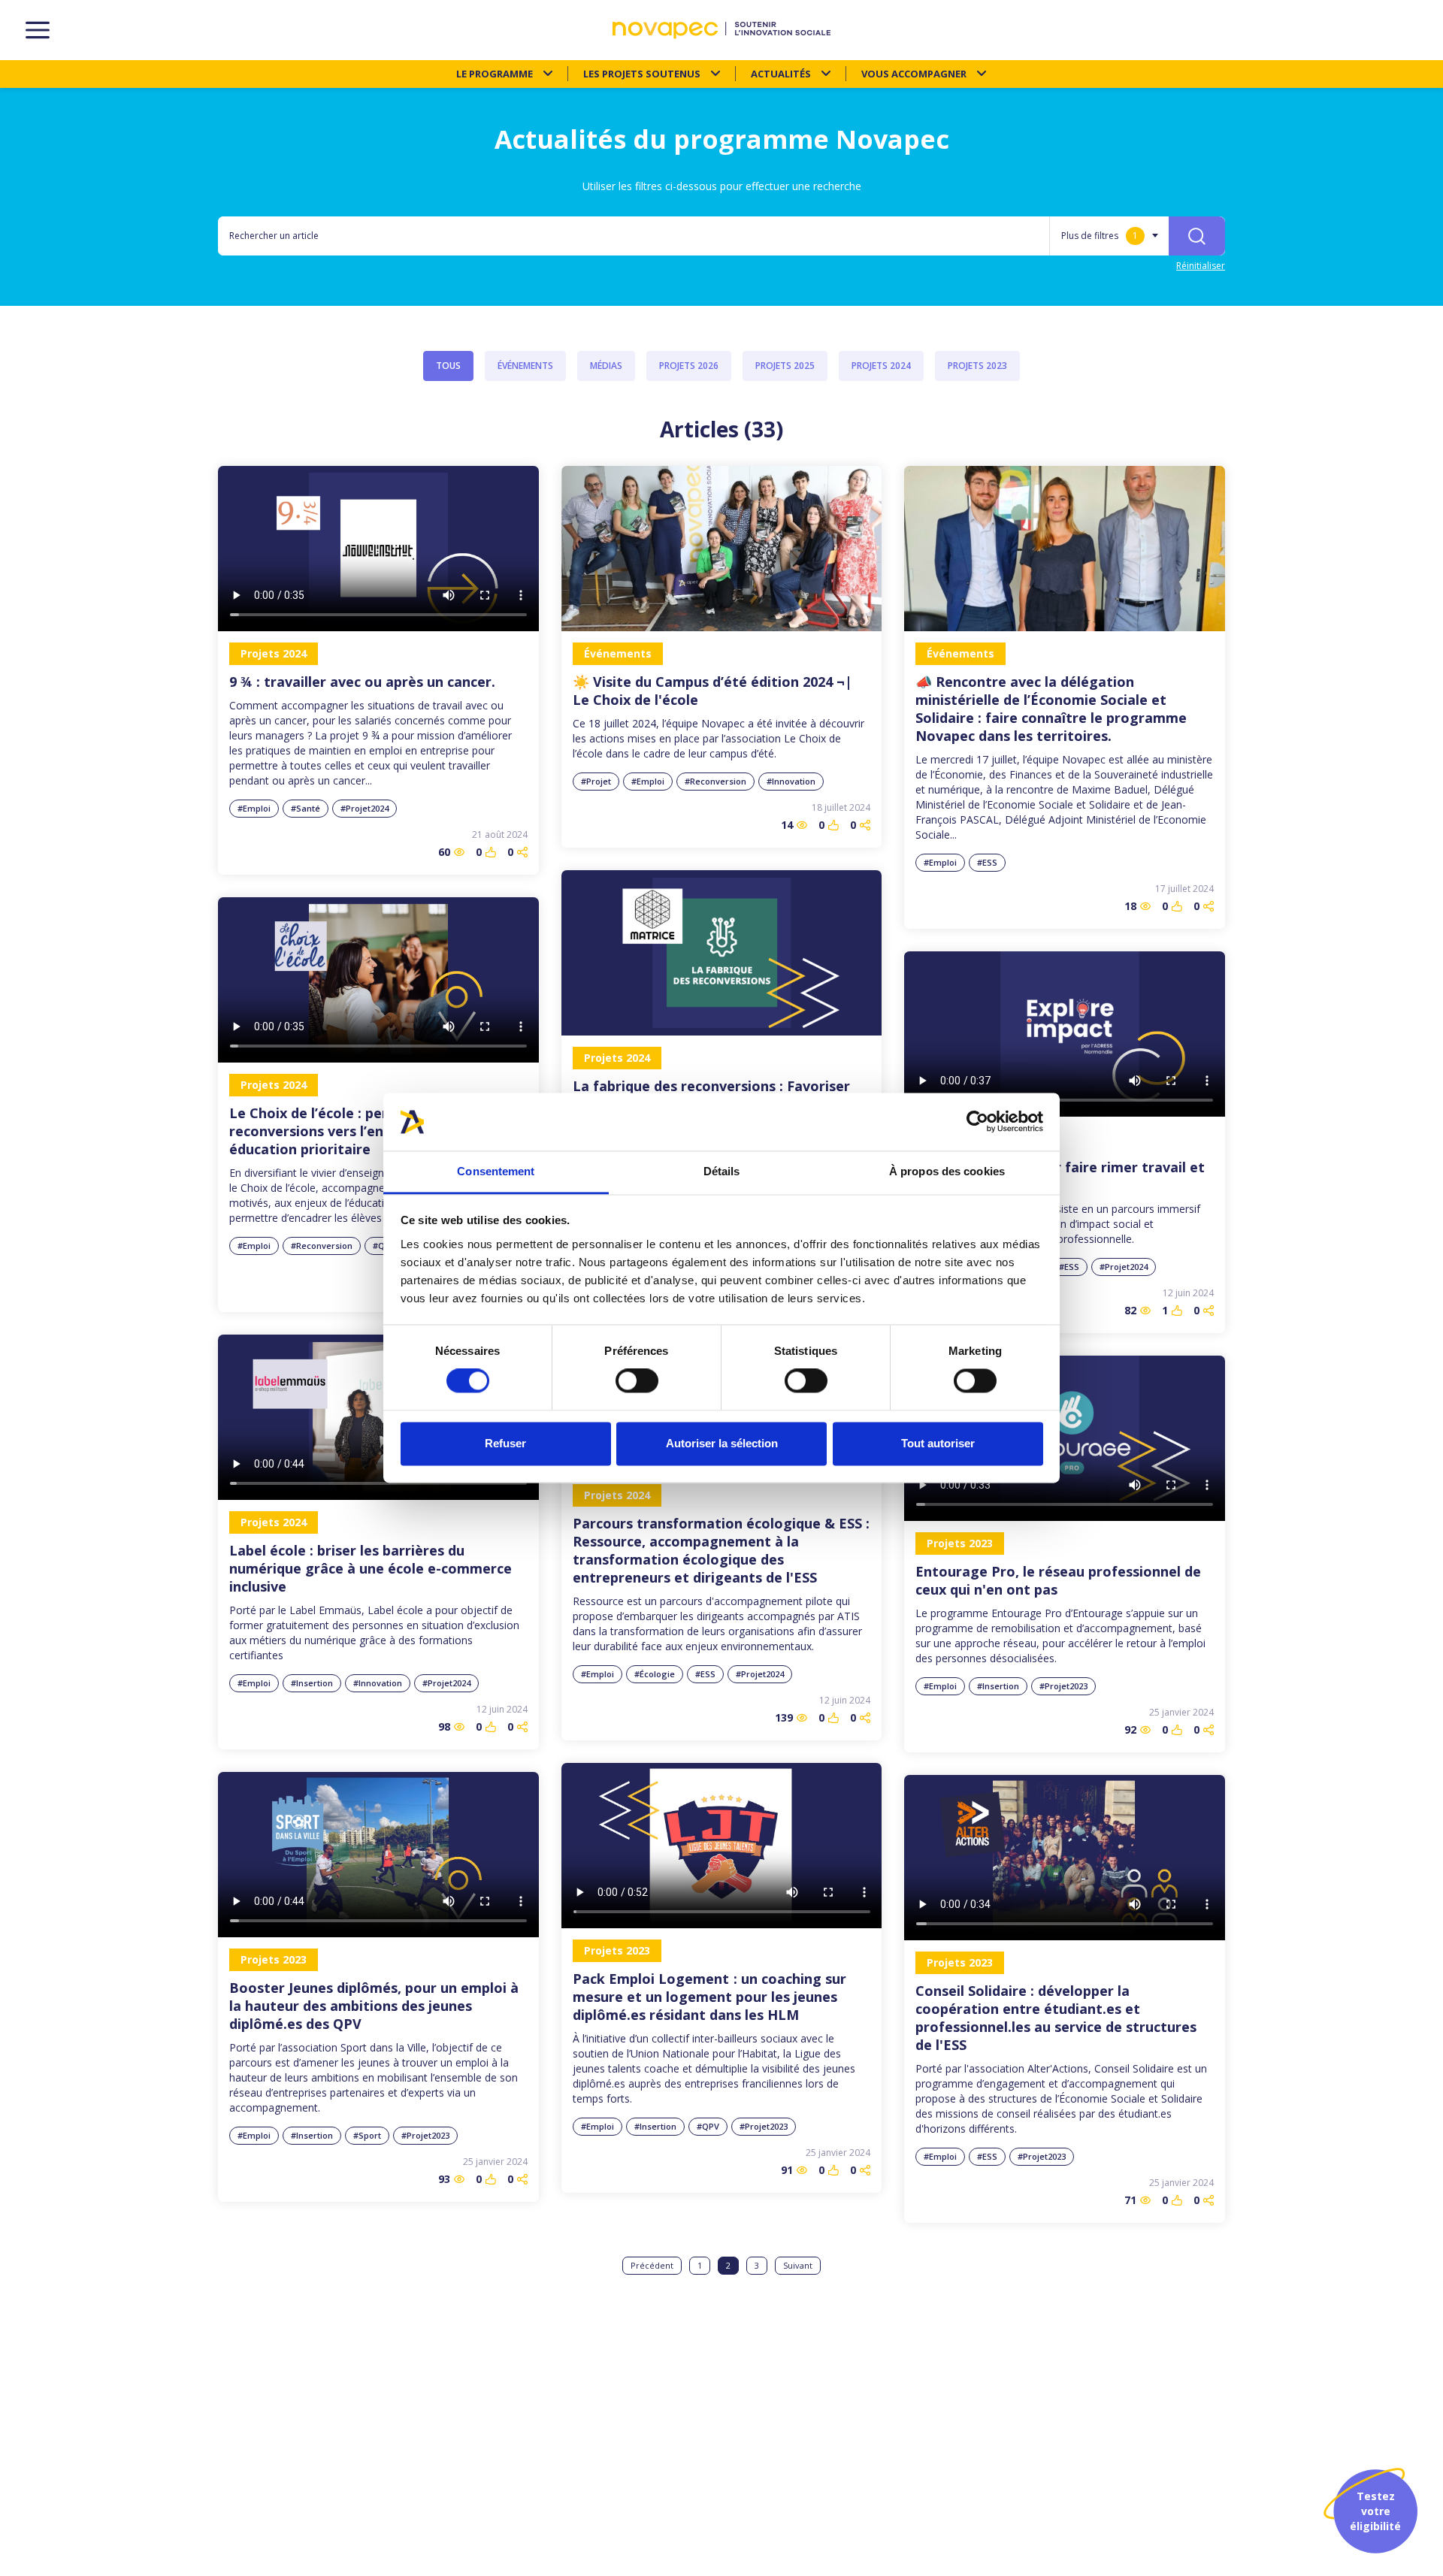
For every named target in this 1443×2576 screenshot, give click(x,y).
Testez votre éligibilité (1375, 2511)
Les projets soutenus (642, 74)
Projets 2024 (881, 366)
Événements (525, 366)
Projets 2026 (689, 366)
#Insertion (312, 1683)
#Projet (596, 781)
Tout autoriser (938, 1443)
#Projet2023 (1063, 1686)
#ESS (987, 862)
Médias (606, 366)
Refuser (505, 1443)
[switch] (637, 1381)
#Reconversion (715, 781)
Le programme (495, 74)
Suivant (798, 2265)
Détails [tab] (722, 1171)
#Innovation (791, 781)
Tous (448, 366)
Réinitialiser (1201, 266)
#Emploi (254, 808)
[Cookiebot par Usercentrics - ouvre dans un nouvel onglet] (977, 1122)
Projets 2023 (977, 366)
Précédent (652, 2265)
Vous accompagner (914, 74)
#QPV (708, 2126)
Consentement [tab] (496, 1171)
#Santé (306, 808)
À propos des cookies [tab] (947, 1171)
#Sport (367, 2135)
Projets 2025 (785, 366)
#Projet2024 (365, 808)
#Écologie (655, 1674)
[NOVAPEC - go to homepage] (721, 30)
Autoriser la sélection (722, 1443)
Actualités (781, 74)
